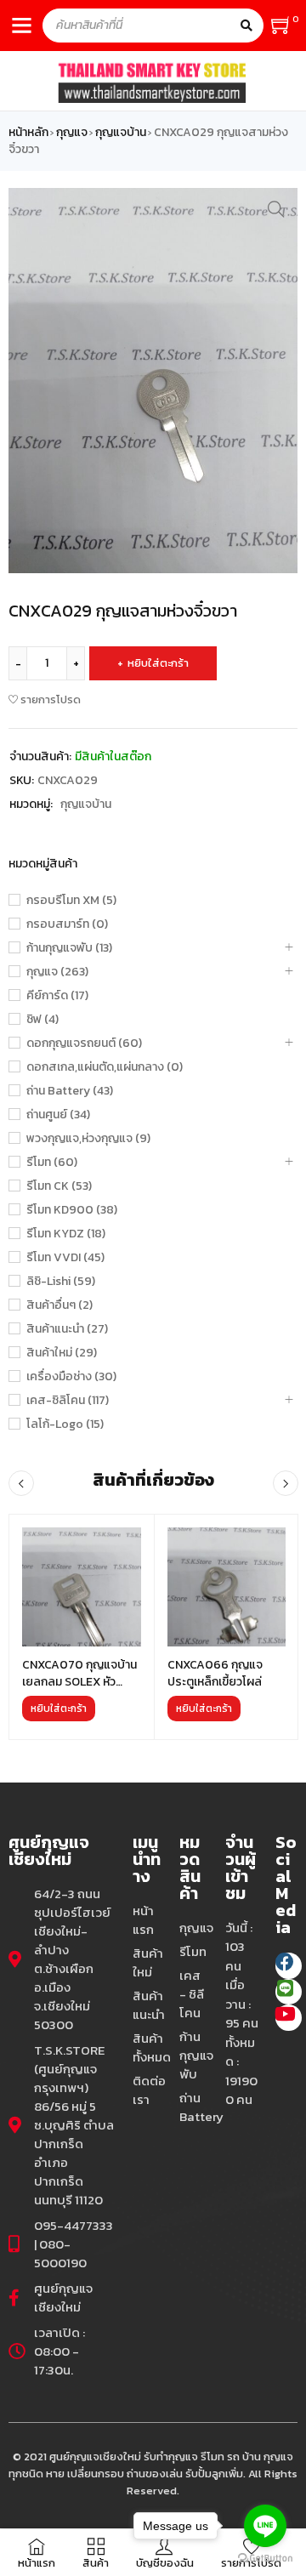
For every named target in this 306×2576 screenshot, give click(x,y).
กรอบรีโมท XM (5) (71, 901)
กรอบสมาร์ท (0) (67, 924)
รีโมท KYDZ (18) (66, 1234)
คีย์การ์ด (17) (57, 996)
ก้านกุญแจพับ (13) (69, 948)
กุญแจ (72, 133)
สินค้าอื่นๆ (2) (59, 1305)
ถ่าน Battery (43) (70, 1091)
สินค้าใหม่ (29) (62, 1353)
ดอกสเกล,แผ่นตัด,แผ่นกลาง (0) (105, 1067)
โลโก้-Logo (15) (65, 1424)
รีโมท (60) (52, 1163)
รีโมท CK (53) (59, 1186)
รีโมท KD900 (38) (72, 1210)
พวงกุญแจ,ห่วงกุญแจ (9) (88, 1139)
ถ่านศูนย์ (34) (58, 1115)
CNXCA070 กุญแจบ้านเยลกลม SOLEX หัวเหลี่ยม (79, 1682)
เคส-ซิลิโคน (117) (68, 1401)
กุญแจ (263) (57, 972)
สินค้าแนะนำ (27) (67, 1329)
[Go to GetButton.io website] (265, 2559)
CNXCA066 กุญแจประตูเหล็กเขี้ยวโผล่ (215, 1673)
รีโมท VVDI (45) (65, 1258)
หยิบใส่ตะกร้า (158, 663)
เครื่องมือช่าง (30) (71, 1377)
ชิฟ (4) (42, 1020)
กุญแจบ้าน (121, 133)
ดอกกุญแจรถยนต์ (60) (84, 1043)
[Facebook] (289, 1966)
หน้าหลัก (28, 133)
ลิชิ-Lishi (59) (61, 1282)
